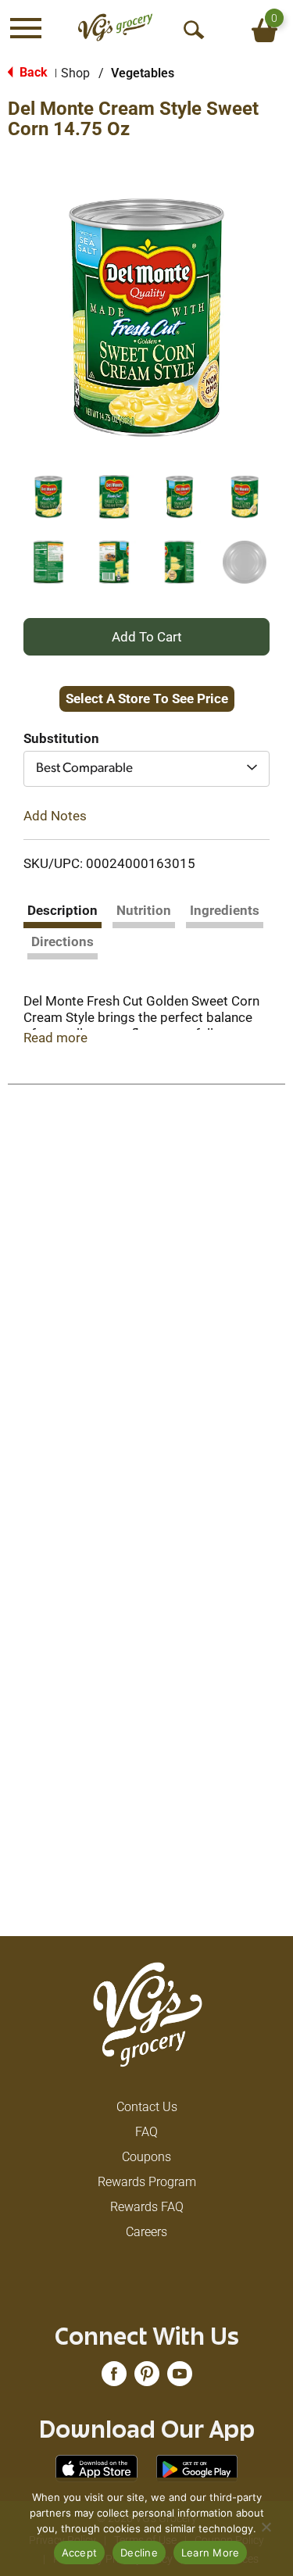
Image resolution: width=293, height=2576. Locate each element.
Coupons (146, 2157)
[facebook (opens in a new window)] (114, 2379)
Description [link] (63, 910)
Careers (146, 2232)
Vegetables (143, 73)
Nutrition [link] (144, 910)
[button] (48, 497)
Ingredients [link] (225, 910)
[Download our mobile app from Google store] (197, 2468)
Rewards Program (147, 2182)
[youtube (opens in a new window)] (180, 2379)
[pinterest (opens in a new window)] (147, 2379)
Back (32, 72)
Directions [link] (63, 941)
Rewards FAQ (147, 2207)
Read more (55, 1038)
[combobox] (146, 769)
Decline (139, 2553)
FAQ (146, 2132)
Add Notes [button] (55, 816)
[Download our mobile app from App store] (96, 2468)
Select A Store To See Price (147, 698)
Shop (75, 73)
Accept (80, 2553)
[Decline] (266, 2527)
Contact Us (147, 2107)
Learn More (211, 2553)
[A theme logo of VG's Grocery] (115, 28)
